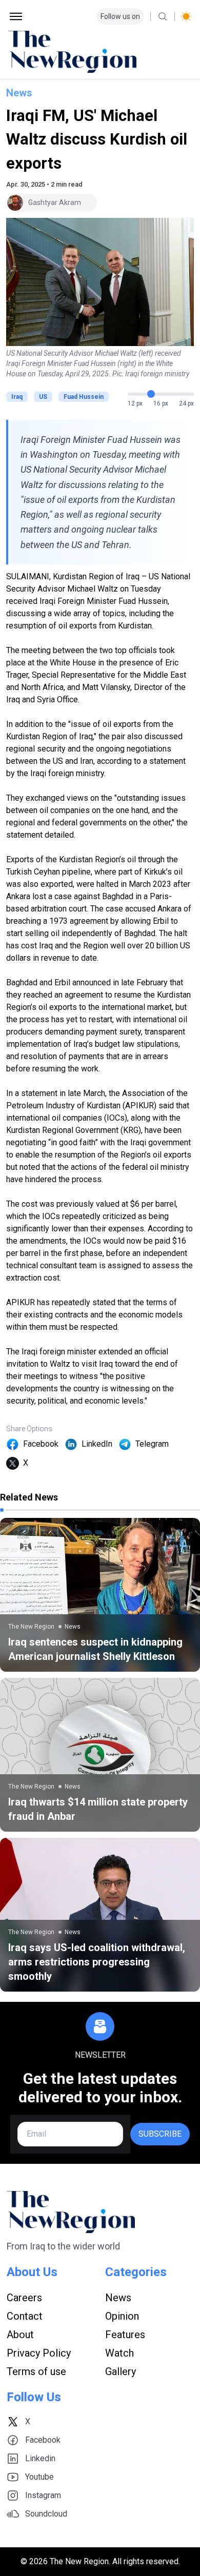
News (19, 93)
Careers (24, 2298)
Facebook (41, 1444)
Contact (25, 2316)
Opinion (122, 2316)
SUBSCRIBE (160, 2134)
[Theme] (186, 16)
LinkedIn (97, 1444)
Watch (119, 2353)
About (20, 2335)
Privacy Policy (39, 2353)
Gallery (121, 2371)
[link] (100, 1595)
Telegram (152, 1444)
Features (125, 2335)
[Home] (100, 52)
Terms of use (36, 2371)
